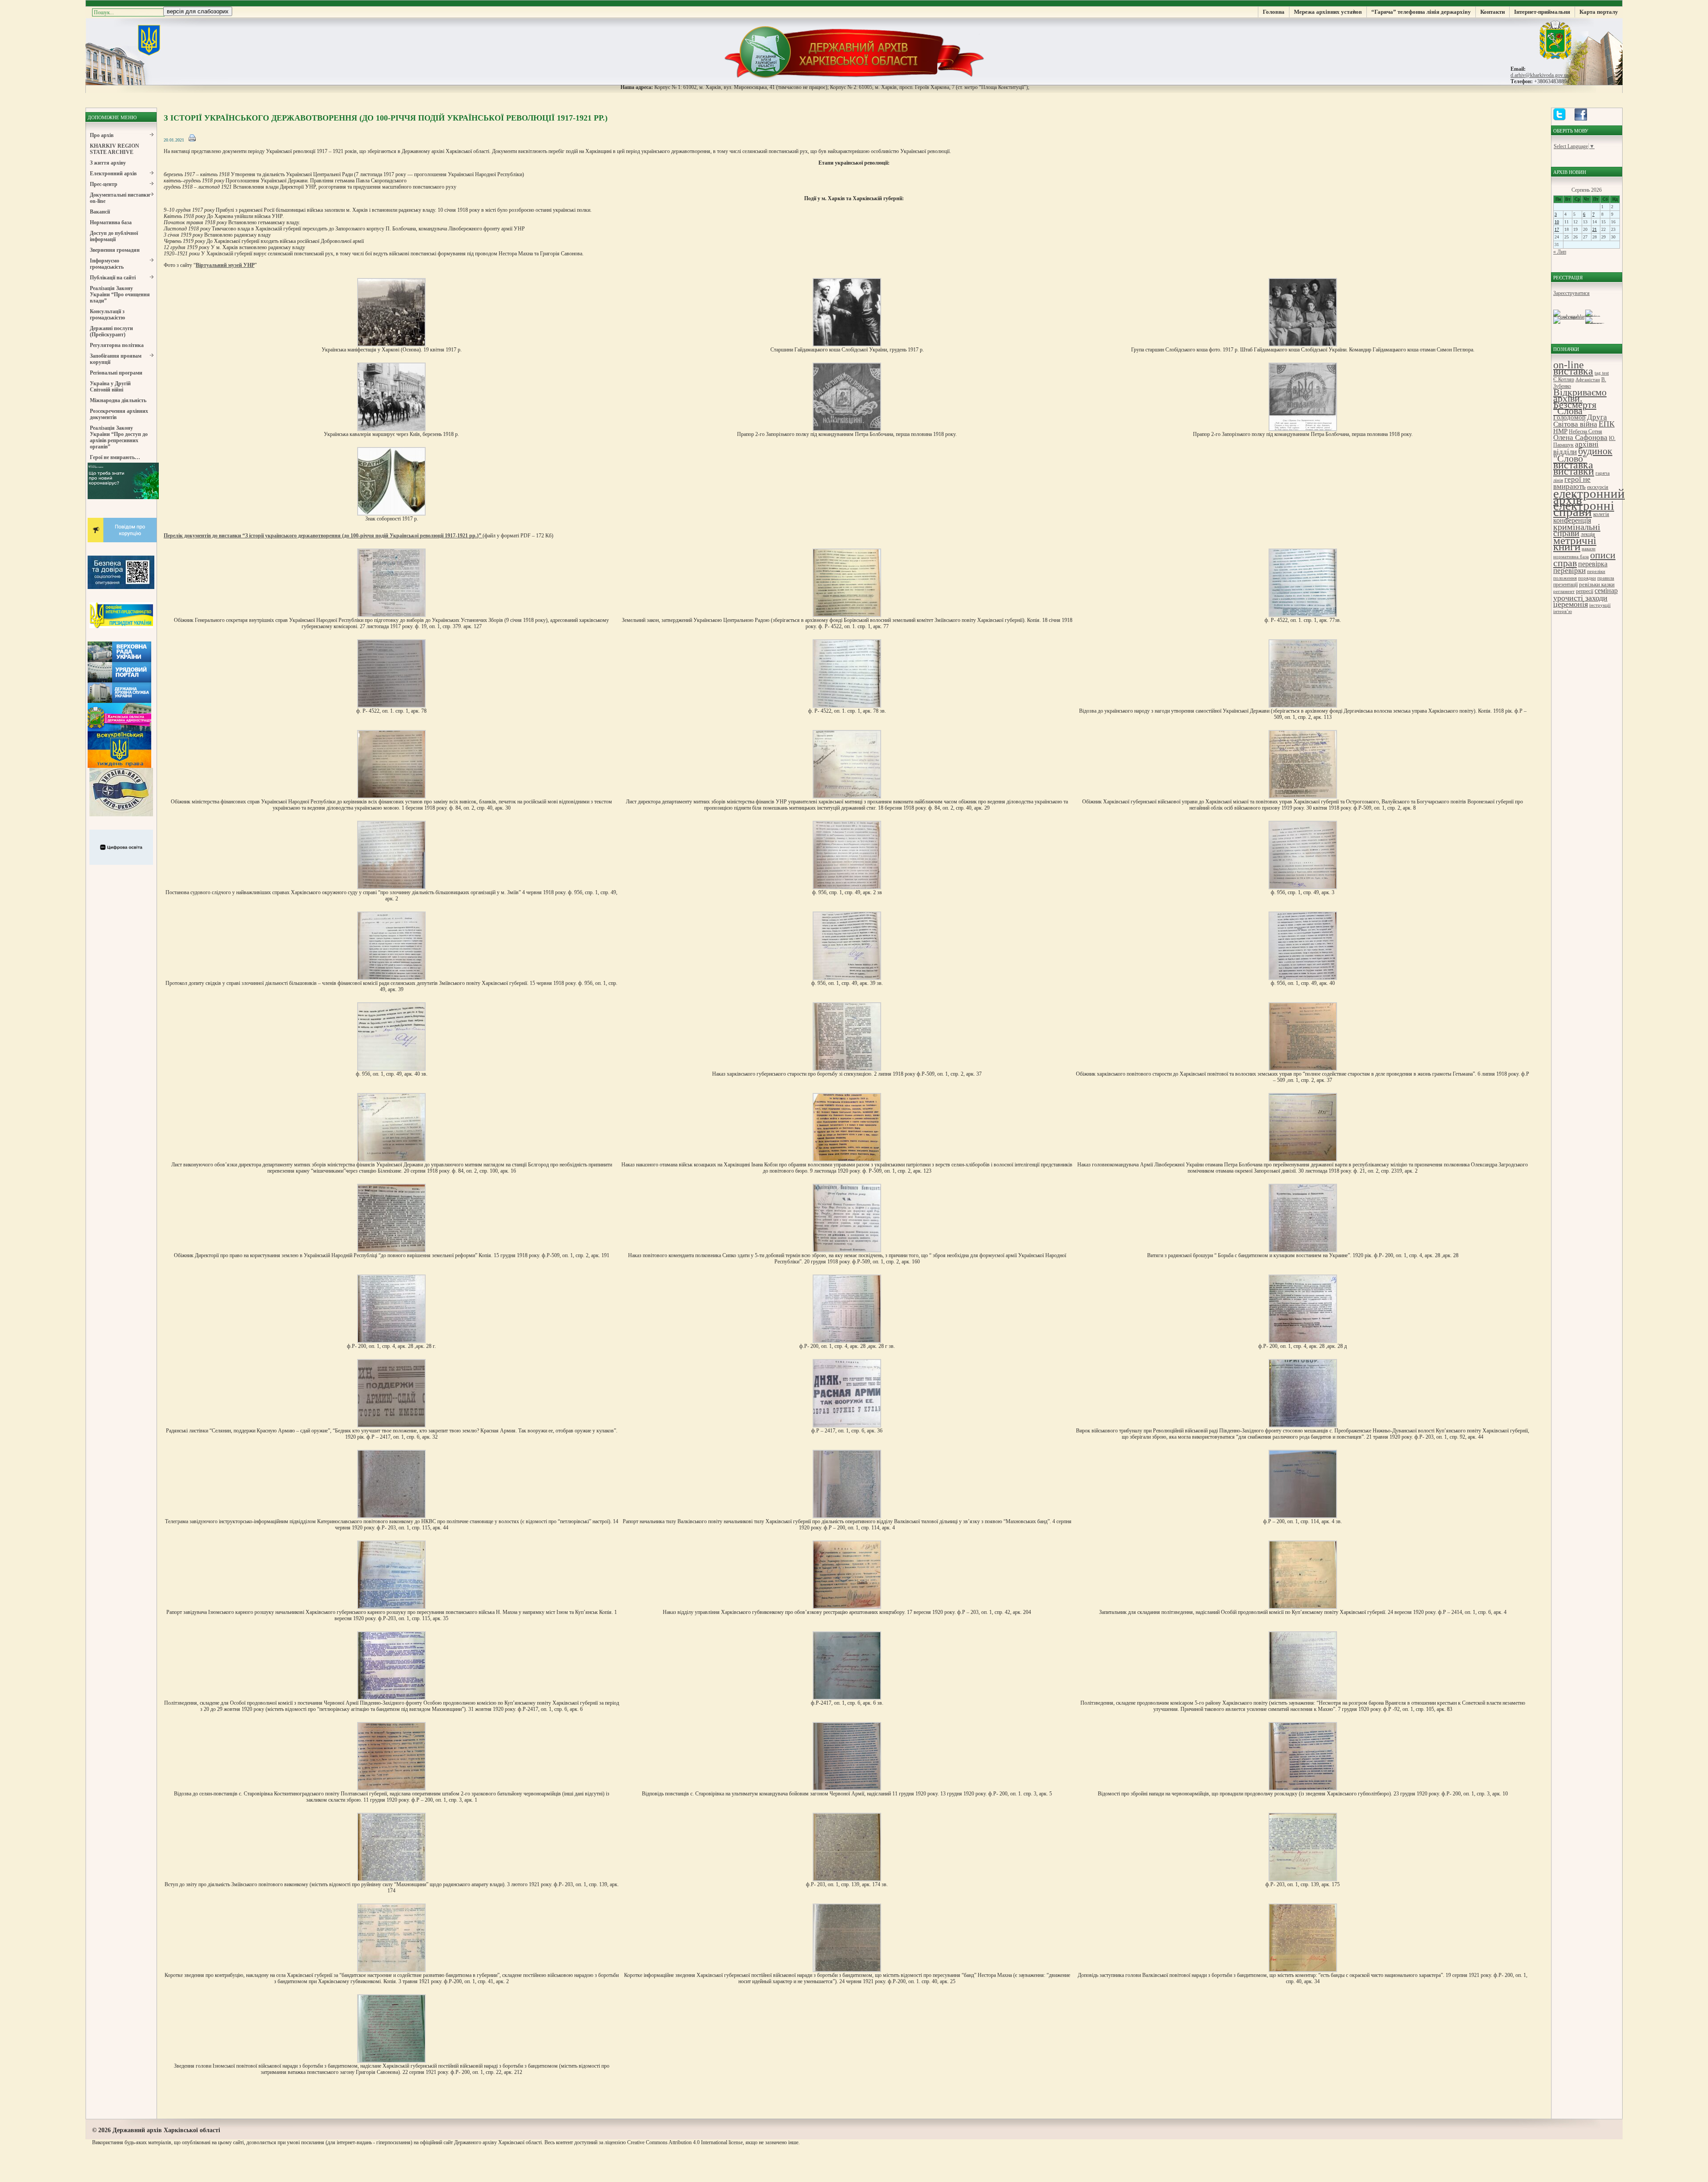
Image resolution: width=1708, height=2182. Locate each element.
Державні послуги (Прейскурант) (111, 331)
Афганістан (1588, 380)
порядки (1587, 578)
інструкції (1600, 605)
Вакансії (100, 212)
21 (1595, 229)
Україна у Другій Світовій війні (110, 387)
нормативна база (1571, 557)
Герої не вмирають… (115, 457)
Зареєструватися (1571, 293)
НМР (1560, 431)
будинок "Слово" (1583, 455)
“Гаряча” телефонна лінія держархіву (1421, 12)
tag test (1602, 373)
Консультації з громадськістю (107, 315)
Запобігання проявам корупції (116, 359)
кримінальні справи (1577, 530)
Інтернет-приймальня (1542, 12)
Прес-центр (104, 184)
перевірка (1593, 564)
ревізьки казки (1597, 584)
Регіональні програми (116, 373)
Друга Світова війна (1580, 421)
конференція (1572, 520)
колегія (1601, 514)
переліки (1596, 571)
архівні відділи (1576, 448)
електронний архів (1589, 496)
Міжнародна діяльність (118, 400)
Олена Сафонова (1580, 438)
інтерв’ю (1563, 611)
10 (1557, 222)
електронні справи (1584, 509)
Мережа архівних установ (1328, 12)
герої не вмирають (1572, 483)
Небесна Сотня (1585, 432)
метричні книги (1575, 543)
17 (1557, 229)
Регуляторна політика (117, 345)
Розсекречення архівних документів (119, 414)
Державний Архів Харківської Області (854, 51)
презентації (1565, 585)
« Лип (1560, 252)
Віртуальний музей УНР (225, 265)
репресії (1585, 591)
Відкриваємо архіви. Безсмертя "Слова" (1580, 401)
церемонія (1571, 604)
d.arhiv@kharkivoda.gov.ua (1540, 75)
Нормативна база (111, 222)
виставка (1573, 465)
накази (1589, 549)
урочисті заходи (1580, 598)
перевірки (1569, 571)
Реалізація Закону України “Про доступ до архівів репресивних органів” (119, 437)
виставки (1574, 471)
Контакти (1492, 12)
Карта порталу (1599, 12)
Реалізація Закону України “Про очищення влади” (120, 294)
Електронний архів (113, 173)
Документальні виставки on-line (120, 198)
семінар (1606, 591)
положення (1565, 578)
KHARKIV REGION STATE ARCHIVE (115, 149)
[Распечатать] (192, 140)
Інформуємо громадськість (107, 264)
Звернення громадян (115, 250)
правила (1606, 578)
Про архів (102, 135)
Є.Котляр (1564, 379)
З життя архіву (108, 163)
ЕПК (1607, 424)
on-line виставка (1573, 368)
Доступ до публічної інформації (114, 236)
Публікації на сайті (113, 278)
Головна (1274, 12)
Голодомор (1569, 417)
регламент (1564, 591)
